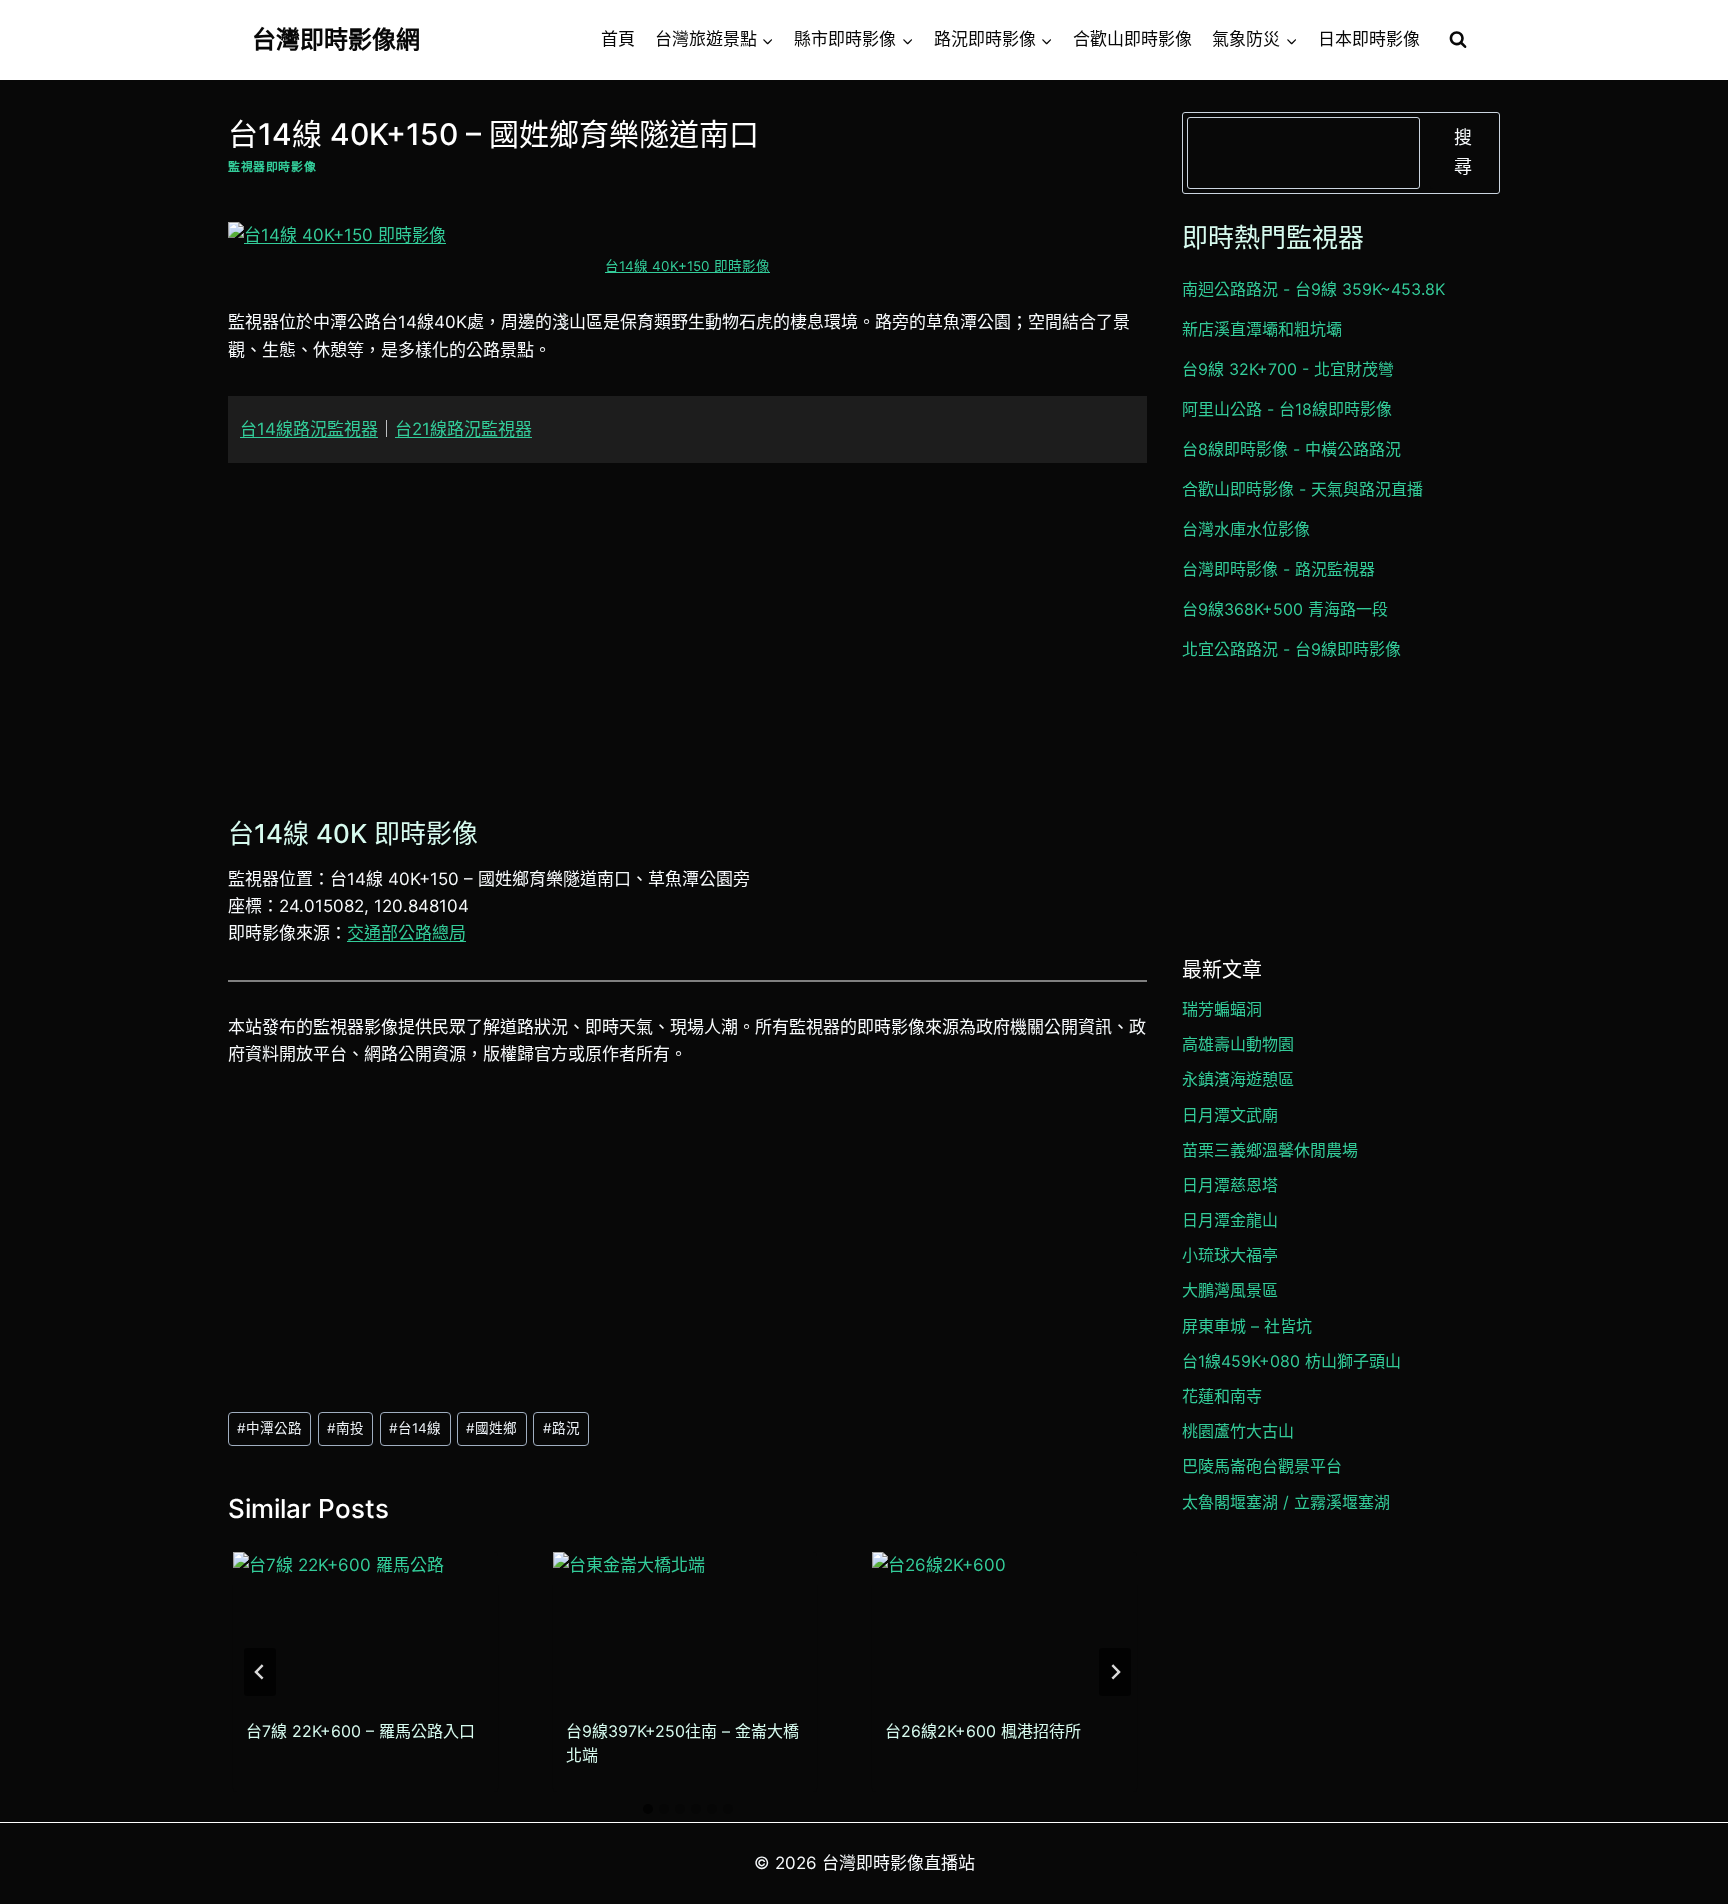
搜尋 (1463, 152)
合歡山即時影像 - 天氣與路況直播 (1302, 489)
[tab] (648, 1809)
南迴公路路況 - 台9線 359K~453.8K (1313, 289)
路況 (561, 1428)
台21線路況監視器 (463, 429)
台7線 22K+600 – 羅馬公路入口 (360, 1731)
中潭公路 (269, 1428)
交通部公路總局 (406, 933)
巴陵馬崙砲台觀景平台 (1262, 1466)
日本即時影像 (1369, 39)
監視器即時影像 (272, 166)
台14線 (415, 1428)
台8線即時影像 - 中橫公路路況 (1291, 449)
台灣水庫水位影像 (1246, 529)
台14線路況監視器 (309, 429)
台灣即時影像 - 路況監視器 (1278, 569)
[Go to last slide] (260, 1672)
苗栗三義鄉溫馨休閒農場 (1270, 1150)
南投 (345, 1428)
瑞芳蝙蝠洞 (1222, 1009)
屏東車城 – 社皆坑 (1247, 1326)
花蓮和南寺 (1222, 1396)
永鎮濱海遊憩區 (1238, 1079)
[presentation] (365, 1626)
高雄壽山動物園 (1238, 1044)
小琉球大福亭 (1230, 1255)
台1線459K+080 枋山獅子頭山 (1291, 1361)
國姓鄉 (491, 1428)
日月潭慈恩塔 (1230, 1185)
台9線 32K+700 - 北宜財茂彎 (1288, 369)
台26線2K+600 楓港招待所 (983, 1731)
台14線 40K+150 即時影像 (687, 266)
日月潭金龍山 (1230, 1220)
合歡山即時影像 (1132, 39)
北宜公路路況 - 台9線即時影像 (1291, 649)
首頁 (618, 39)
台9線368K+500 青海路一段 (1285, 609)
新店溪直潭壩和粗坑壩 (1262, 329)
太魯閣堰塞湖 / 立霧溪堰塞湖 (1286, 1502)
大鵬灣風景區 (1230, 1290)
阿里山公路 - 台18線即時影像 (1287, 409)
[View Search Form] (1458, 40)
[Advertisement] (687, 635)
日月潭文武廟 (1230, 1115)
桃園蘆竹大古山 (1238, 1431)
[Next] (1115, 1672)
